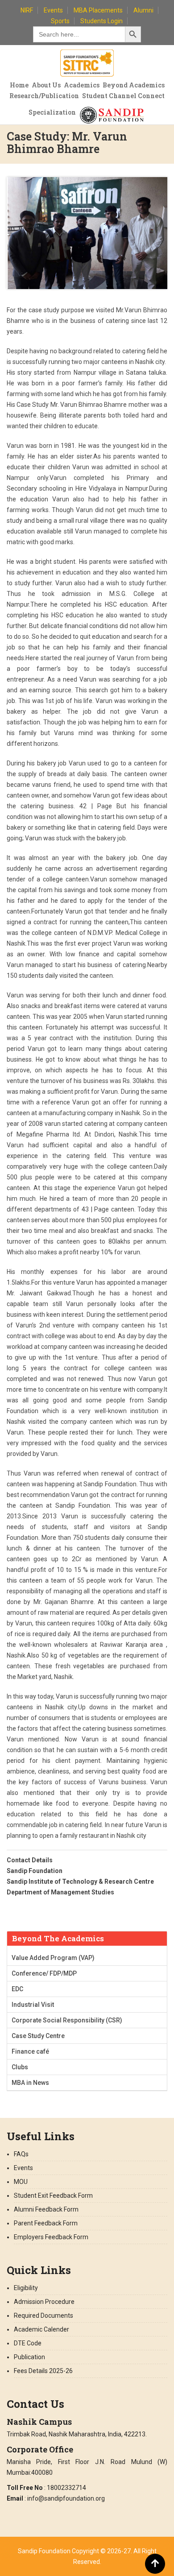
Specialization (52, 112)
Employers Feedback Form (51, 2237)
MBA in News (30, 2083)
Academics (82, 85)
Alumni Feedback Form (46, 2209)
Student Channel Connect (123, 96)
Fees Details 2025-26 (43, 2371)
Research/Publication (44, 96)
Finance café (30, 2051)
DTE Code (28, 2343)
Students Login (101, 21)
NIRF (27, 10)
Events (53, 10)
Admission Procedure (44, 2302)
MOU (21, 2182)
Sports (60, 21)
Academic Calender (41, 2329)
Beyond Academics (134, 85)
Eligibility (26, 2288)
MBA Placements (98, 10)
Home (19, 85)
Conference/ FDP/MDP (44, 1973)
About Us (46, 85)
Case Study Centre (38, 2036)
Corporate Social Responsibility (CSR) (67, 2020)
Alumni (143, 10)
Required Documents (43, 2316)
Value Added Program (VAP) (53, 1958)
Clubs (20, 2067)
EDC (17, 1989)
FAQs (21, 2154)
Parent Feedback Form (46, 2223)
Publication (29, 2357)
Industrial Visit (33, 2005)
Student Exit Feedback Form (53, 2196)
